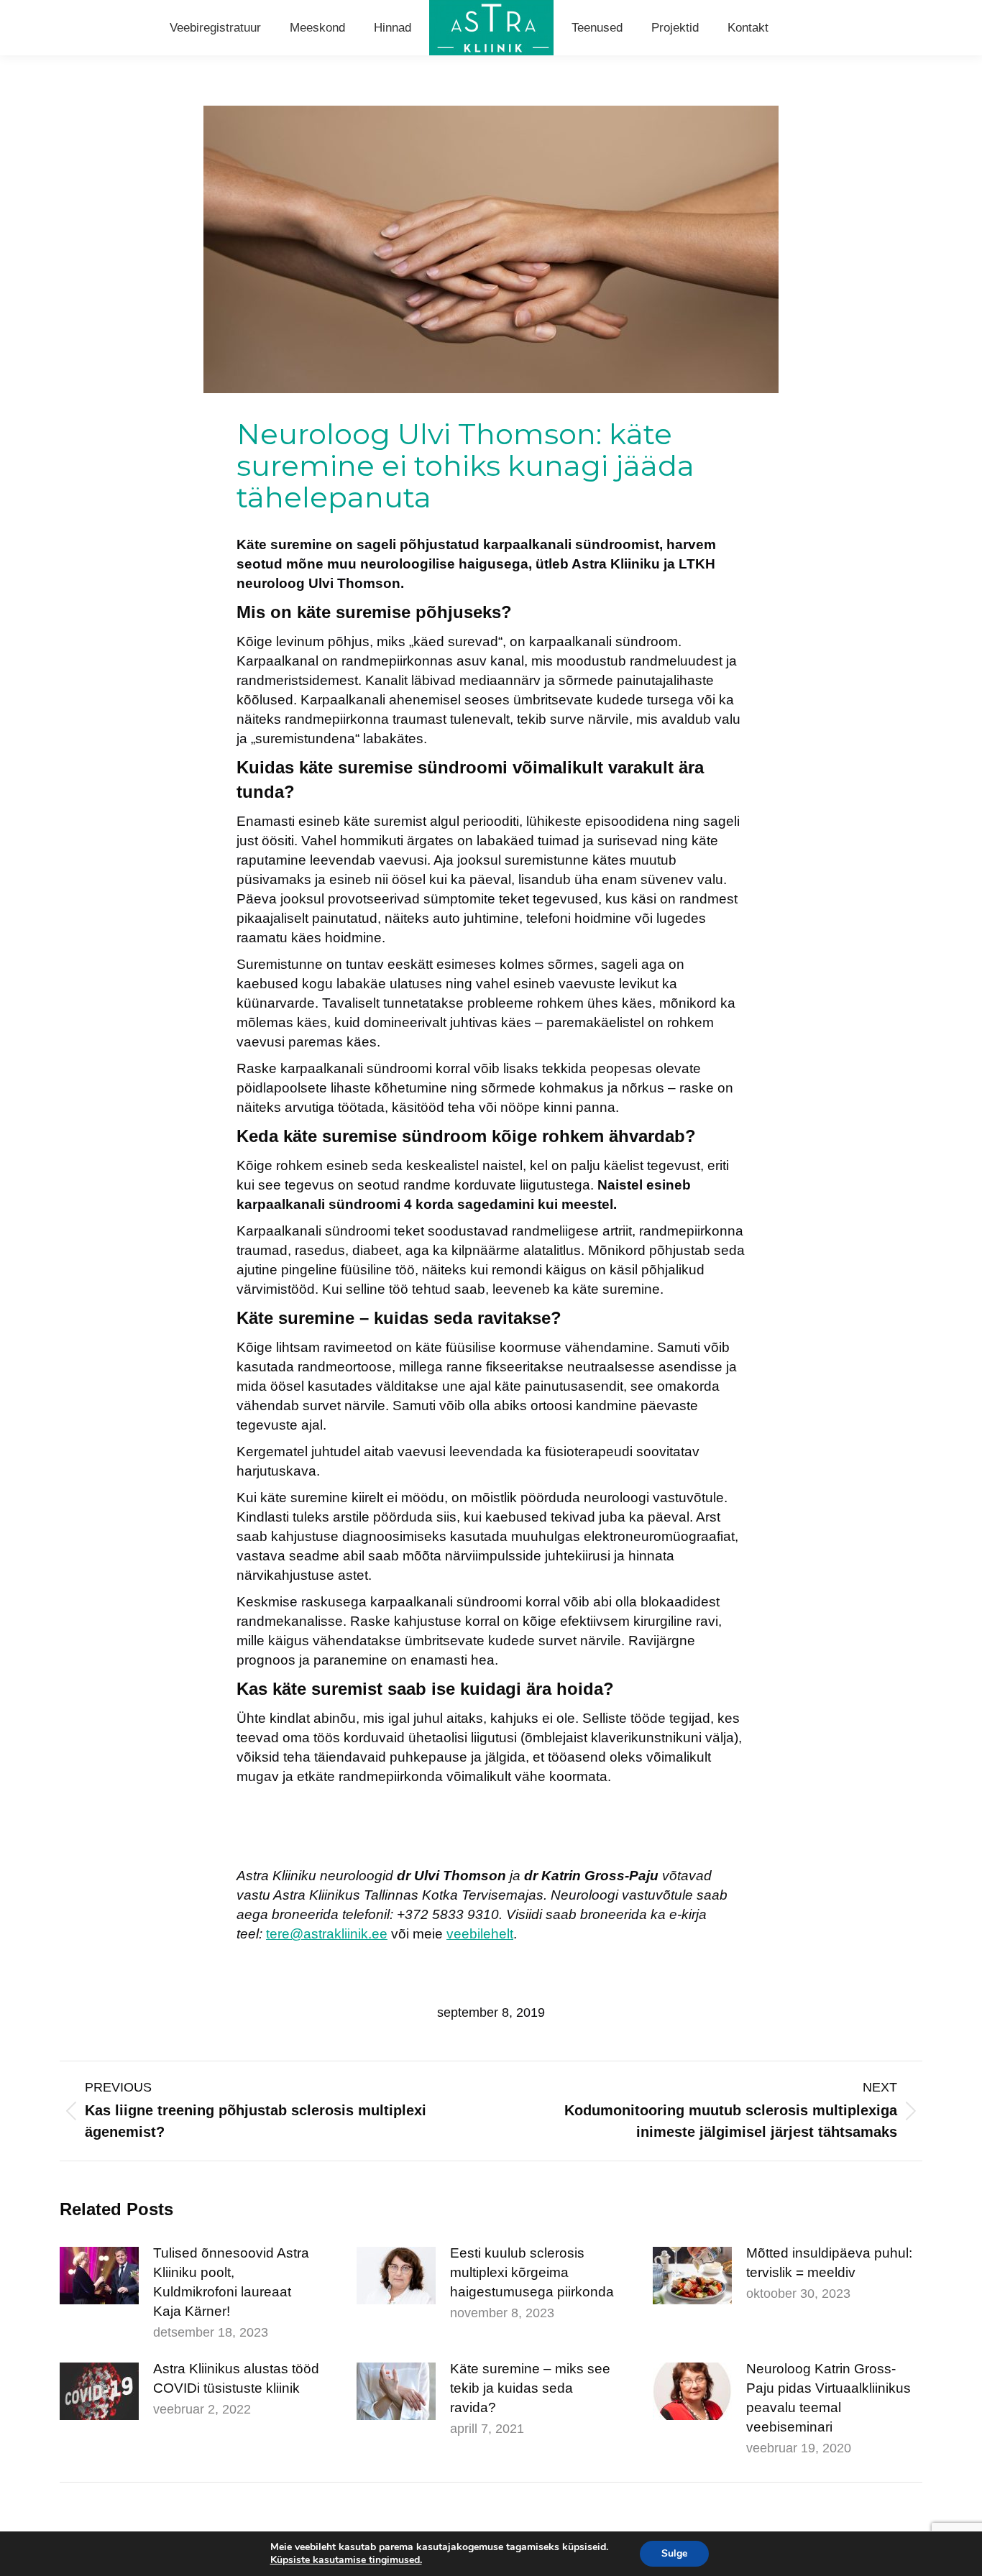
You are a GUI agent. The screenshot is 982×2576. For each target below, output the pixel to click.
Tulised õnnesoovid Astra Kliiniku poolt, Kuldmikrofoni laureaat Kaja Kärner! (231, 2282)
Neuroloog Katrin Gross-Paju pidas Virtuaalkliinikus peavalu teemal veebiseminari (829, 2398)
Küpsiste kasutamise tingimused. (346, 2560)
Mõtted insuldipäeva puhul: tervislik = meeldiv (829, 2263)
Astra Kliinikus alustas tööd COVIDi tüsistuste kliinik (236, 2378)
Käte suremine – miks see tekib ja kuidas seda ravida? (530, 2388)
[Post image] (99, 2276)
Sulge (674, 2553)
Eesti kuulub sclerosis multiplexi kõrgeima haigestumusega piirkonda (532, 2272)
